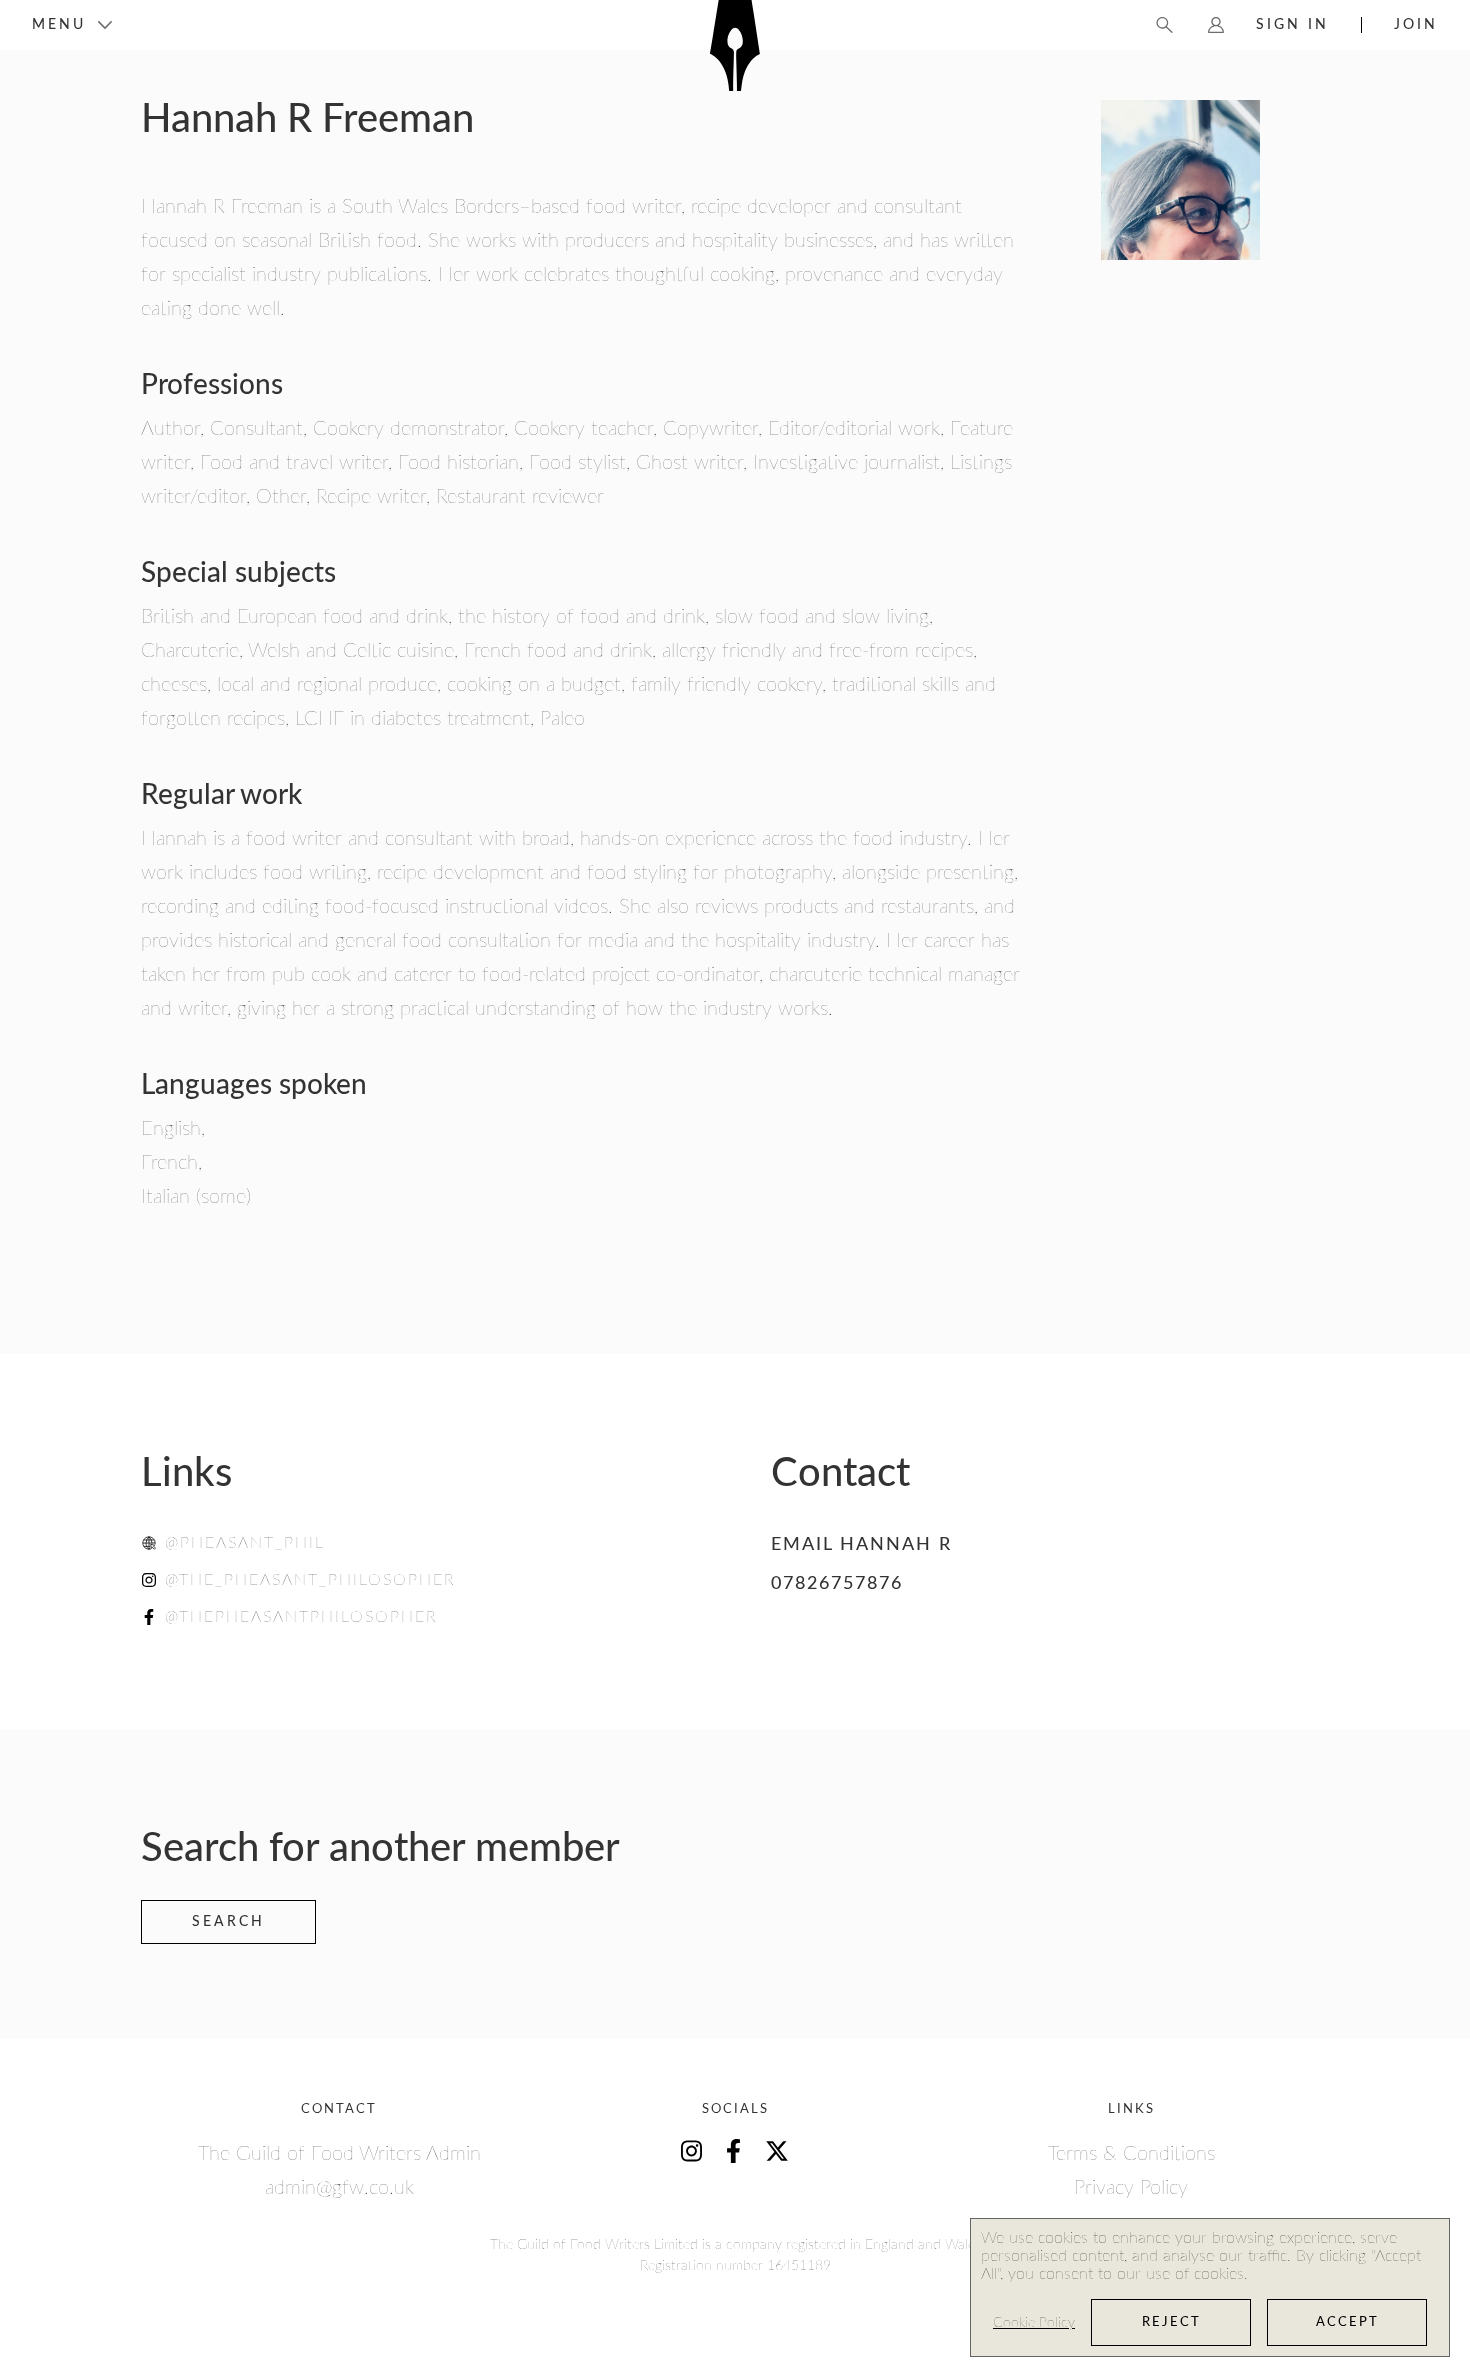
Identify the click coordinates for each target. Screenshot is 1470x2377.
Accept (1347, 2322)
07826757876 (837, 1584)
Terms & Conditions (1131, 2154)
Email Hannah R (861, 1545)
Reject (1171, 2322)
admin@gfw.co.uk (339, 2188)
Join (1416, 25)
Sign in (1292, 25)
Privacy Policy (1131, 2188)
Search (228, 1922)
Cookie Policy (1034, 2323)
